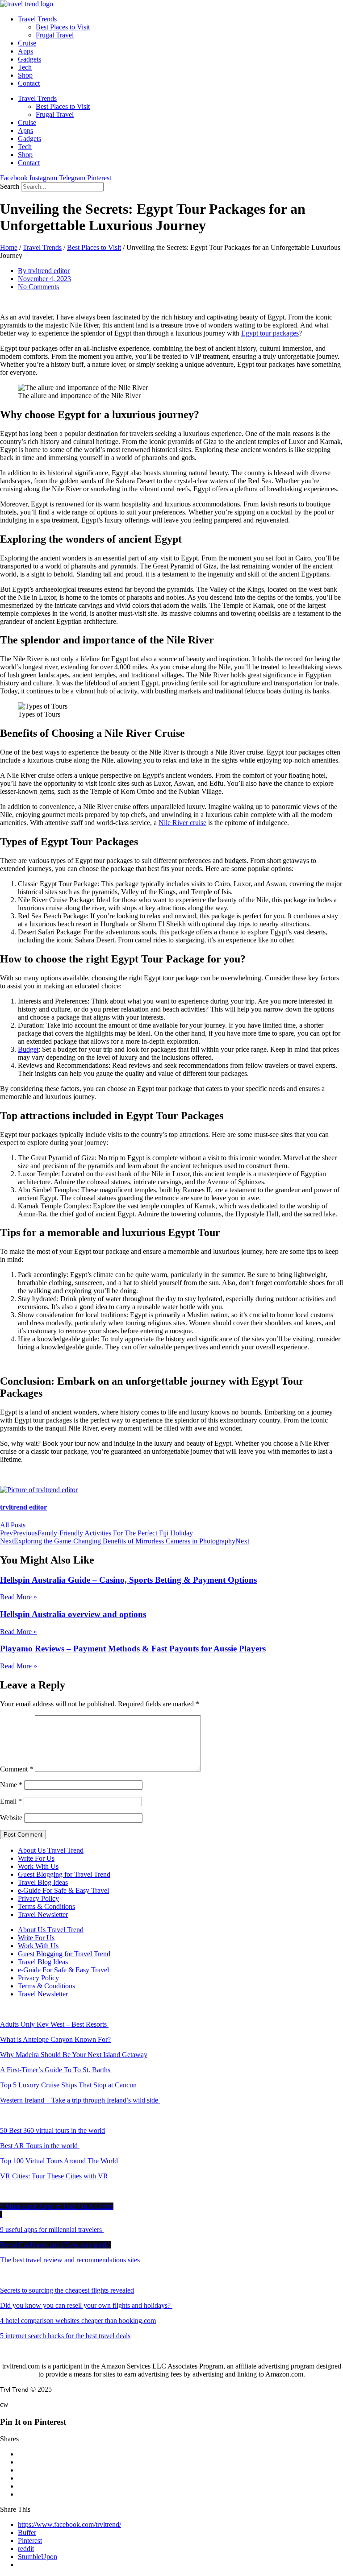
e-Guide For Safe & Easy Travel (63, 1890)
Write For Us (36, 1858)
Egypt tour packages (270, 333)
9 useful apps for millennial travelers (52, 2230)
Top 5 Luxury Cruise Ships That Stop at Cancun (68, 2085)
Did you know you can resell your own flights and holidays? (86, 2305)
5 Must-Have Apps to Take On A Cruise (57, 2206)
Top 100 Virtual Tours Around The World (60, 2161)
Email (11, 1801)
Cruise (27, 43)
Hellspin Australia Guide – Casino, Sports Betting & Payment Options (128, 1580)
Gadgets (29, 59)
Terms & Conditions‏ (46, 1906)
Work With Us (38, 1866)
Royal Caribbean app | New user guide (56, 2245)
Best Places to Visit (63, 27)
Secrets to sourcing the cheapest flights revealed (67, 2290)
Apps (25, 51)
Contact (29, 83)
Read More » (19, 1597)
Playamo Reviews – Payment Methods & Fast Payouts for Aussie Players (133, 1649)
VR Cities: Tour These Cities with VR (54, 2176)
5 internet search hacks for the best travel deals (65, 2336)
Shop (25, 75)
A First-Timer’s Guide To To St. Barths (56, 2070)
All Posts (13, 1525)
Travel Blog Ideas (43, 1882)
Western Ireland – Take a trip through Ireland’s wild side (80, 2100)
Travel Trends (37, 19)
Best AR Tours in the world (40, 2146)
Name (11, 1785)
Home (9, 247)
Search (10, 186)
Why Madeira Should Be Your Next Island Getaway (74, 2055)
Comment (17, 1769)
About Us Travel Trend (51, 1850)
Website (11, 1818)
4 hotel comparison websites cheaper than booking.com (78, 2321)
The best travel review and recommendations (70, 2260)
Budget (28, 1049)
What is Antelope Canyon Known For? (55, 2039)
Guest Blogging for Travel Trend (64, 1874)
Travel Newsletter (43, 1914)
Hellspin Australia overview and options (73, 1614)
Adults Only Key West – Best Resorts (54, 2024)
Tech (25, 67)
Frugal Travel (55, 35)
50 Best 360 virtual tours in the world (52, 2130)
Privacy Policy (38, 1898)
